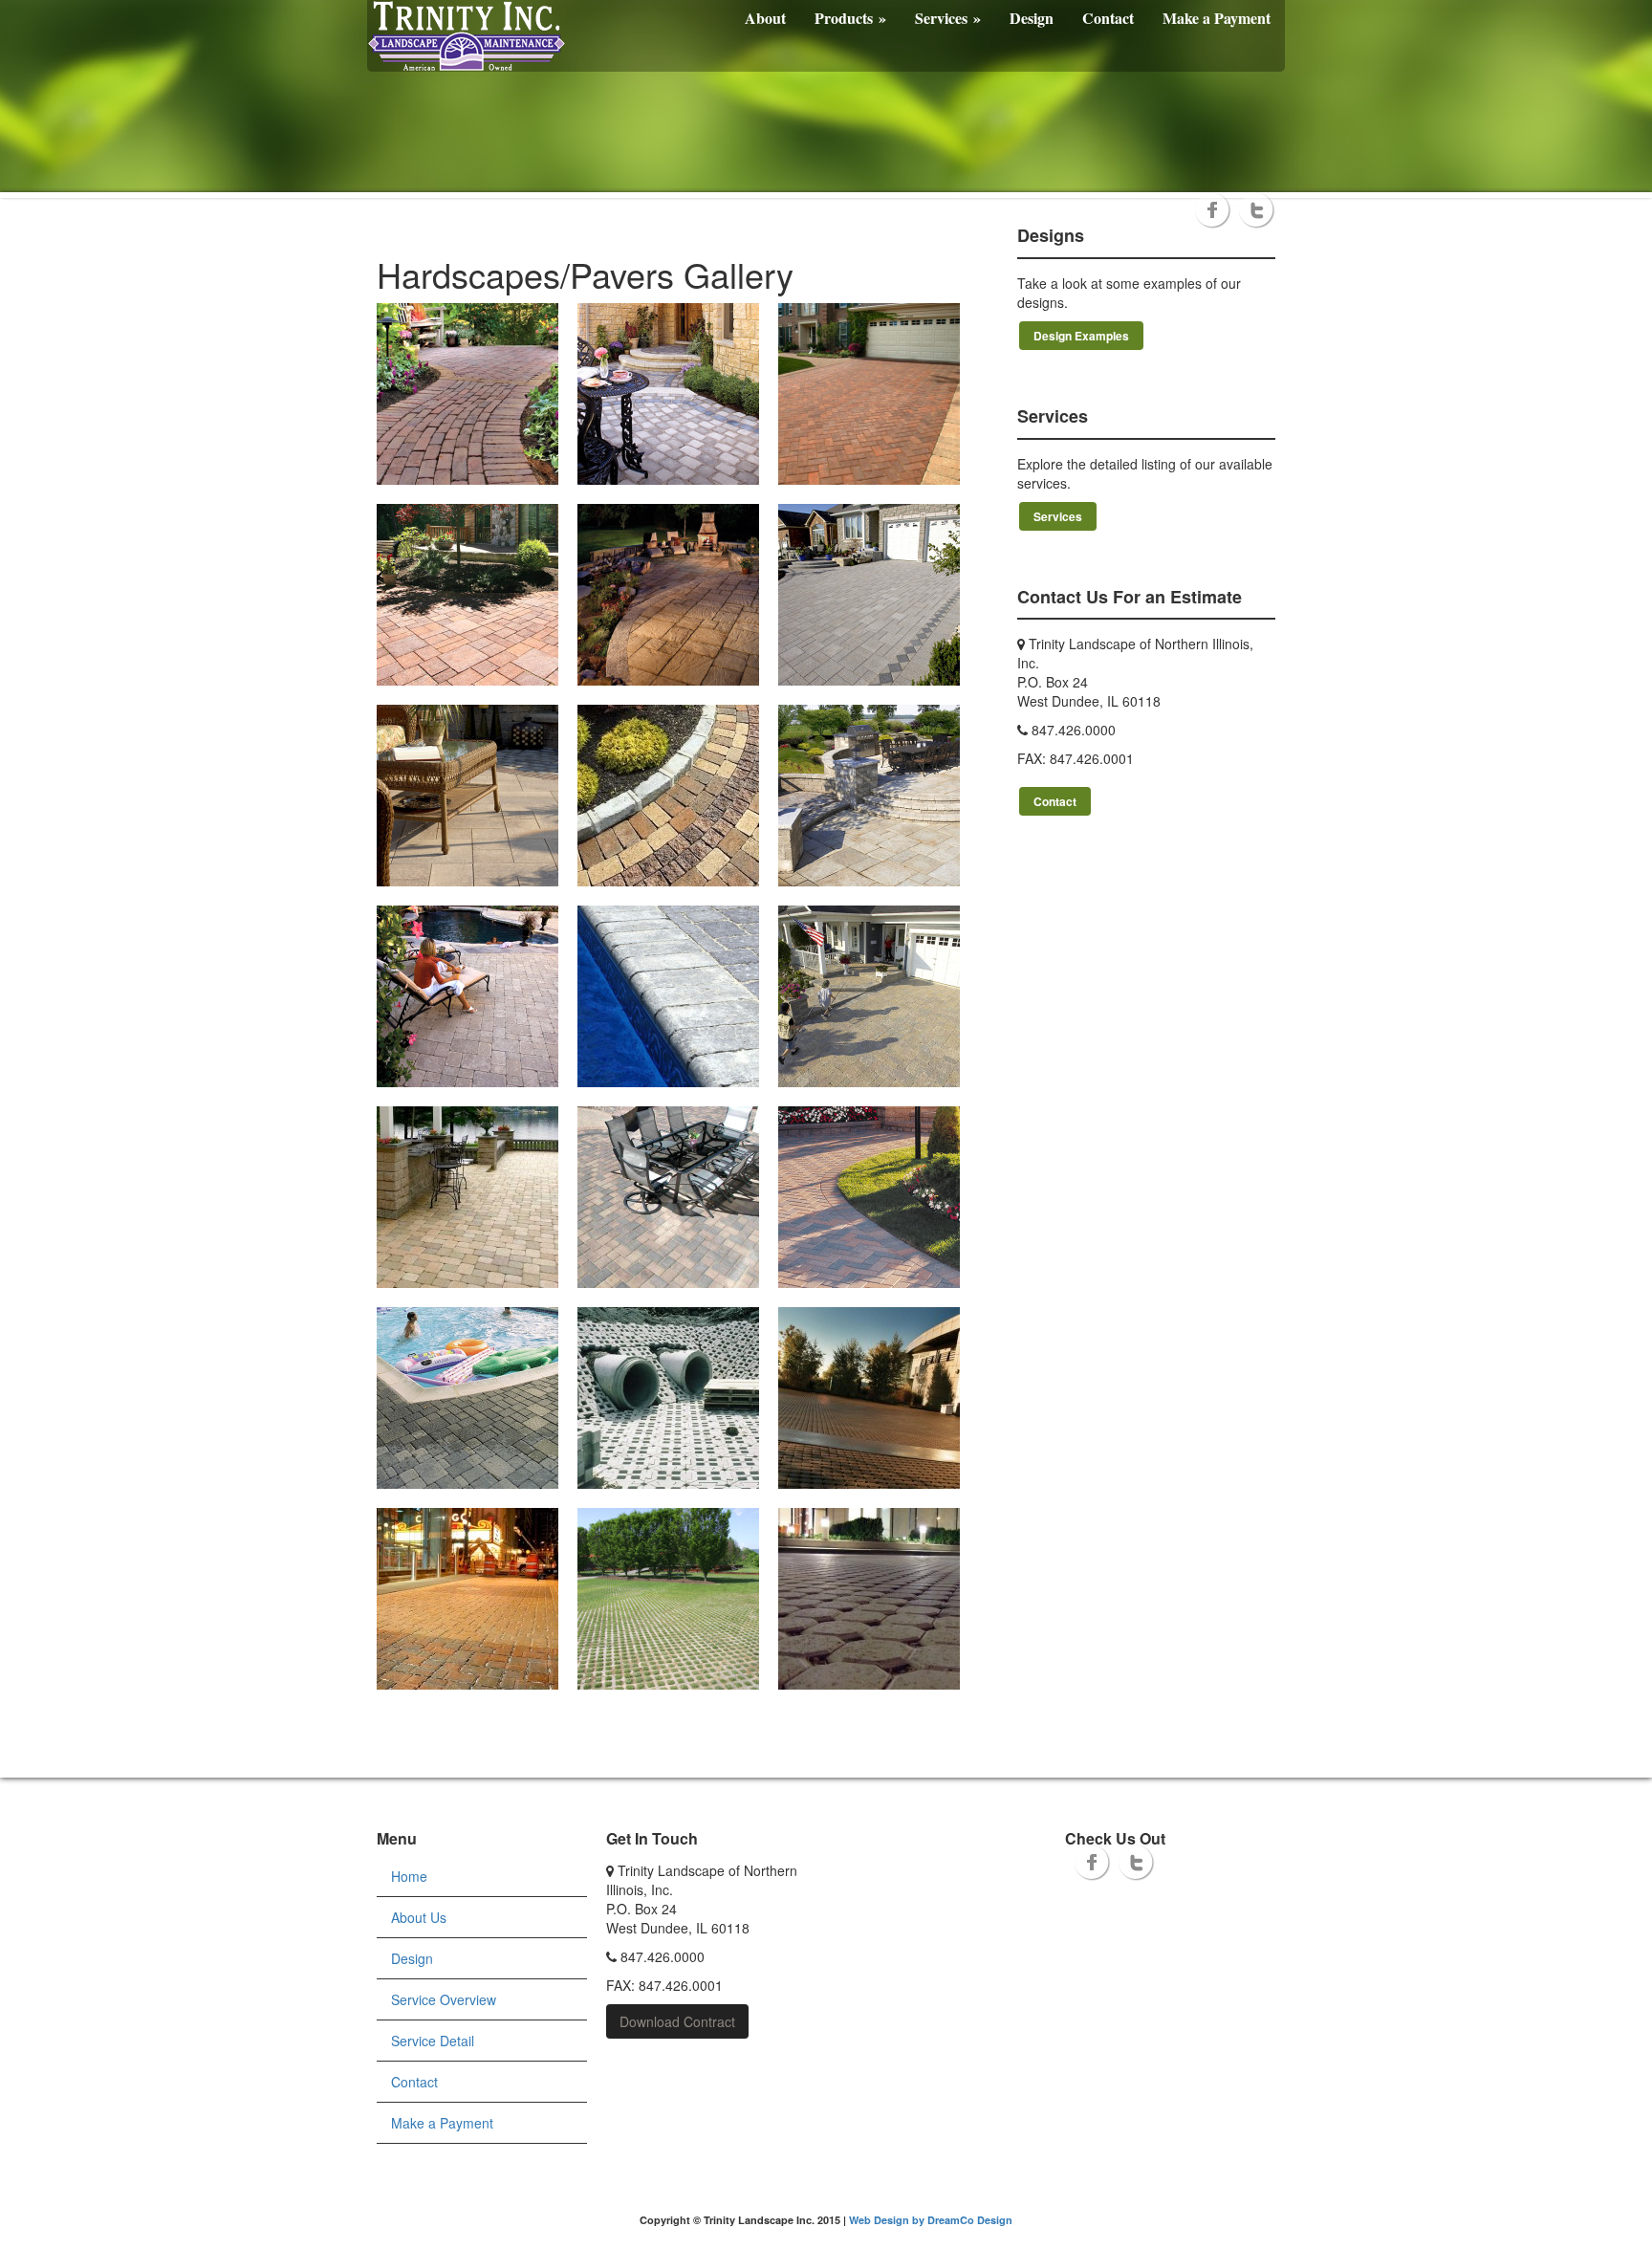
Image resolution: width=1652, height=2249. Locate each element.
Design (1032, 18)
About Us (419, 1917)
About (765, 18)
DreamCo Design (970, 2220)
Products (850, 18)
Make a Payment (1217, 18)
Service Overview (444, 1999)
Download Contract (677, 2021)
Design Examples (1081, 336)
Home (409, 1876)
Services (948, 18)
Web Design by (888, 2220)
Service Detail (433, 2041)
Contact (1108, 18)
